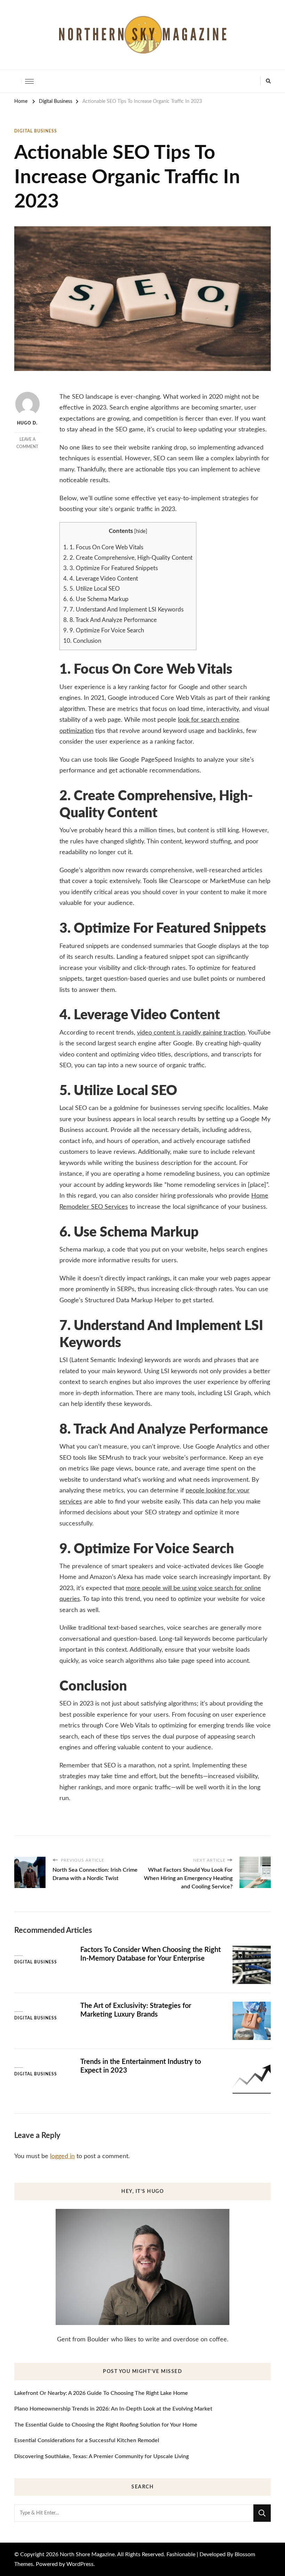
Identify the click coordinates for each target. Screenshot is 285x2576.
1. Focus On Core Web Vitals (103, 547)
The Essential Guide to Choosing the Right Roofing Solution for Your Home (106, 2425)
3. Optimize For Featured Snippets (111, 568)
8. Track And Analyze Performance (110, 620)
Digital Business (36, 131)
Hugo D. (27, 423)
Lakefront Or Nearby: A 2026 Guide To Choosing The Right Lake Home (101, 2393)
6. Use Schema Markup (96, 599)
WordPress (80, 2564)
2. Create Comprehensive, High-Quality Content (128, 558)
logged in (62, 2156)
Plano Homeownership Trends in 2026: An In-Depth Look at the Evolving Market (113, 2409)
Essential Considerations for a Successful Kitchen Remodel (87, 2440)
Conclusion (82, 641)
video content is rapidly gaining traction (191, 1033)
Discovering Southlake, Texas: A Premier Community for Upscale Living (101, 2456)
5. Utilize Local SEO (92, 589)
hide (141, 531)
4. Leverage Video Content (101, 579)
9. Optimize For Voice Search (104, 630)
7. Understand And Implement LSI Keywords (123, 610)
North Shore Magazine (87, 2554)
